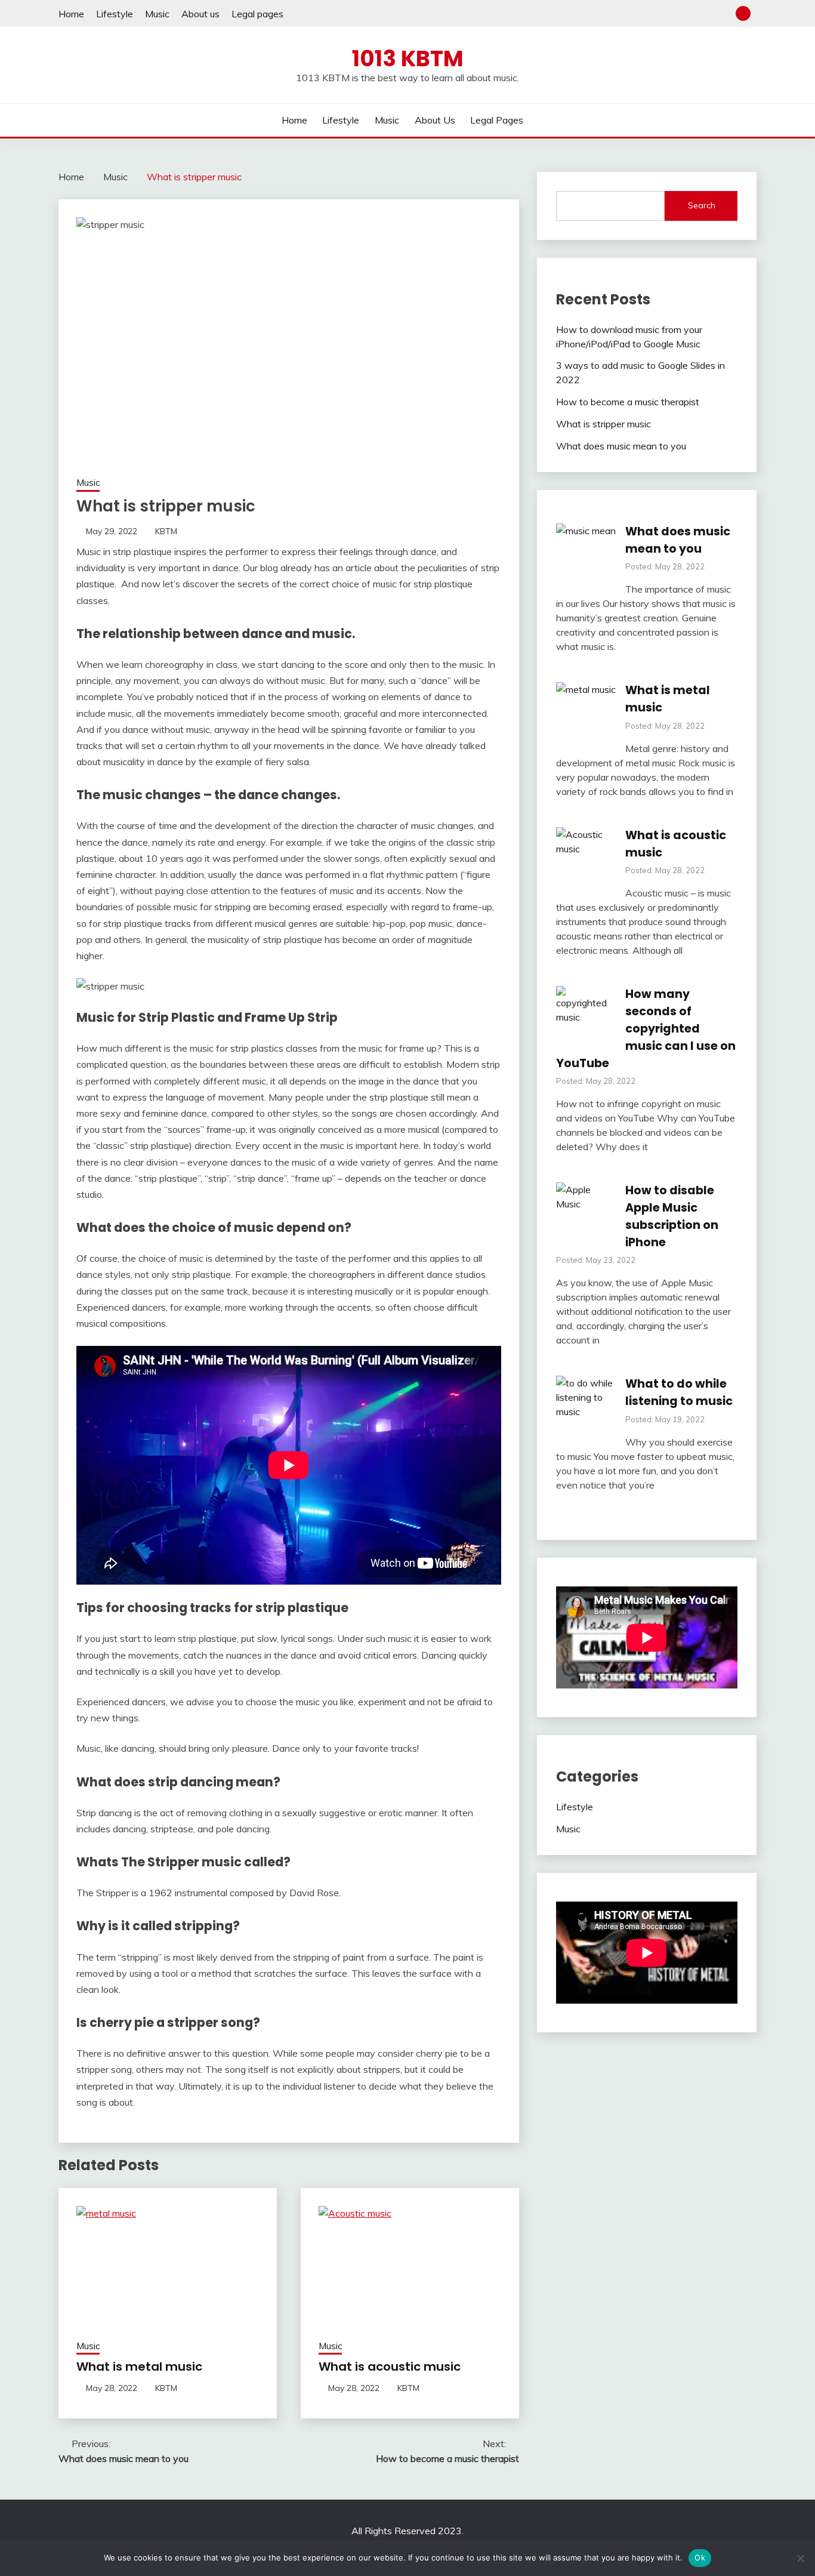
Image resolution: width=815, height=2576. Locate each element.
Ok (700, 2557)
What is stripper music (603, 424)
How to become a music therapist (628, 402)
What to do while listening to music (679, 1392)
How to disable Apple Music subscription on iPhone (672, 1216)
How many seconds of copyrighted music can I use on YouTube (646, 1028)
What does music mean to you (621, 446)
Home (71, 14)
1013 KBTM (408, 58)
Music (157, 14)
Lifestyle (115, 14)
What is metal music (139, 2367)
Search (702, 205)
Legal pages (257, 14)
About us (200, 14)
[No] (800, 2558)
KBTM (166, 531)
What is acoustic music (390, 2367)
